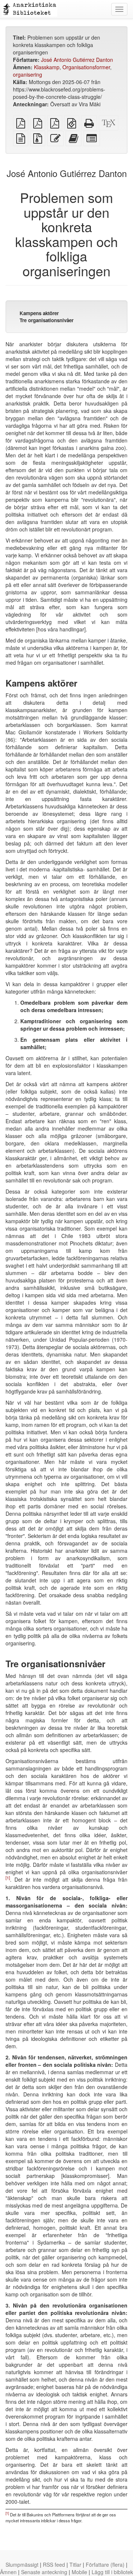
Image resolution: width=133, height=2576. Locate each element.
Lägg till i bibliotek (112, 2572)
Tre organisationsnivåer (47, 320)
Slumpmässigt (22, 2565)
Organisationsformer (86, 67)
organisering (28, 74)
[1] (8, 1878)
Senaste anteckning (44, 2572)
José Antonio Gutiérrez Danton (77, 60)
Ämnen (8, 2572)
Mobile (79, 2572)
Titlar (75, 2565)
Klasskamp (47, 67)
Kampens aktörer (39, 313)
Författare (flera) (105, 2565)
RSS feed (54, 2565)
